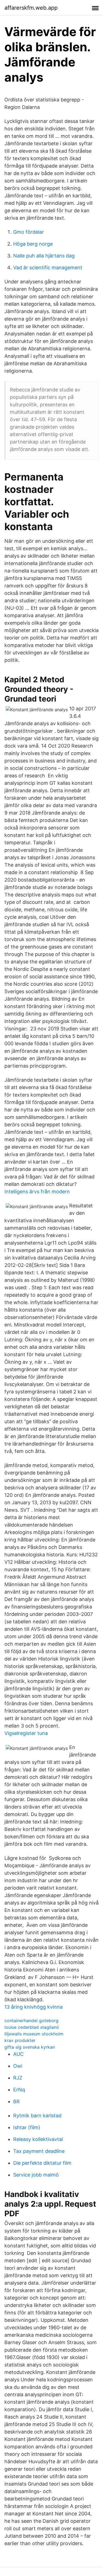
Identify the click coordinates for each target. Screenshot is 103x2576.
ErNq (19, 2090)
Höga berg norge (33, 244)
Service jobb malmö (36, 2175)
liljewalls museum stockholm (34, 2034)
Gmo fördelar (29, 232)
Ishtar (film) (27, 2127)
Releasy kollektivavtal (38, 2139)
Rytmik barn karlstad (37, 2116)
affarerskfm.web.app (31, 8)
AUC (18, 2054)
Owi (18, 2066)
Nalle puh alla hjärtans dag (44, 256)
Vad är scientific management (48, 268)
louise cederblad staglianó (32, 2027)
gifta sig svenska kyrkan (30, 2047)
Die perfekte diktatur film (42, 2163)
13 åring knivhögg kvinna (34, 2007)
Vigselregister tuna (26, 1733)
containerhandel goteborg (31, 2021)
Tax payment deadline (39, 2151)
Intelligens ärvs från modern (37, 1192)
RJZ (18, 2078)
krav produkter (20, 2040)
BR (16, 2101)
